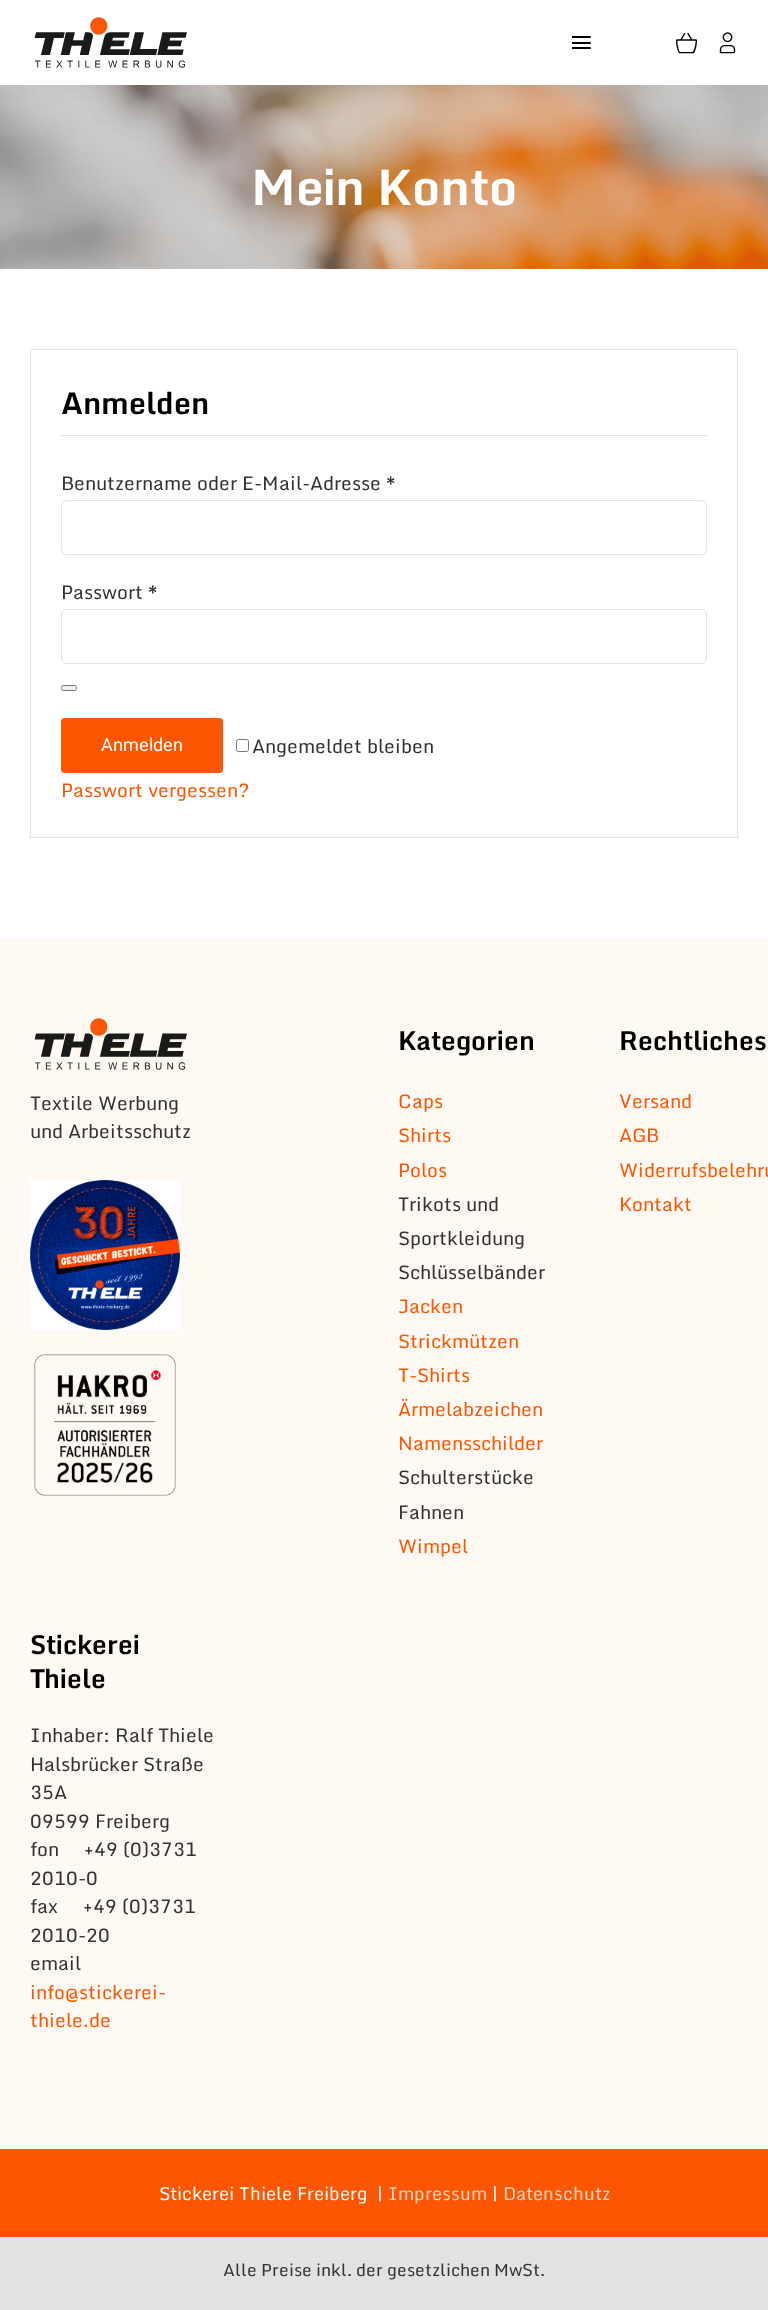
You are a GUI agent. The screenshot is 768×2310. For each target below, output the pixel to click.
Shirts (424, 1134)
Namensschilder (470, 1442)
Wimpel (433, 1545)
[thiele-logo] (111, 26)
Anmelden (142, 745)
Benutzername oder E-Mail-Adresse (228, 482)
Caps (420, 1100)
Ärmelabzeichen (470, 1408)
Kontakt (655, 1203)
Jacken (430, 1305)
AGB (639, 1134)
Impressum (437, 2193)
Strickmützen (458, 1340)
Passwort (109, 591)
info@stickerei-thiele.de (98, 2006)
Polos (422, 1169)
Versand (655, 1100)
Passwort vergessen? (155, 789)
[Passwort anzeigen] (69, 688)
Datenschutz (556, 2193)
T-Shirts (434, 1374)
